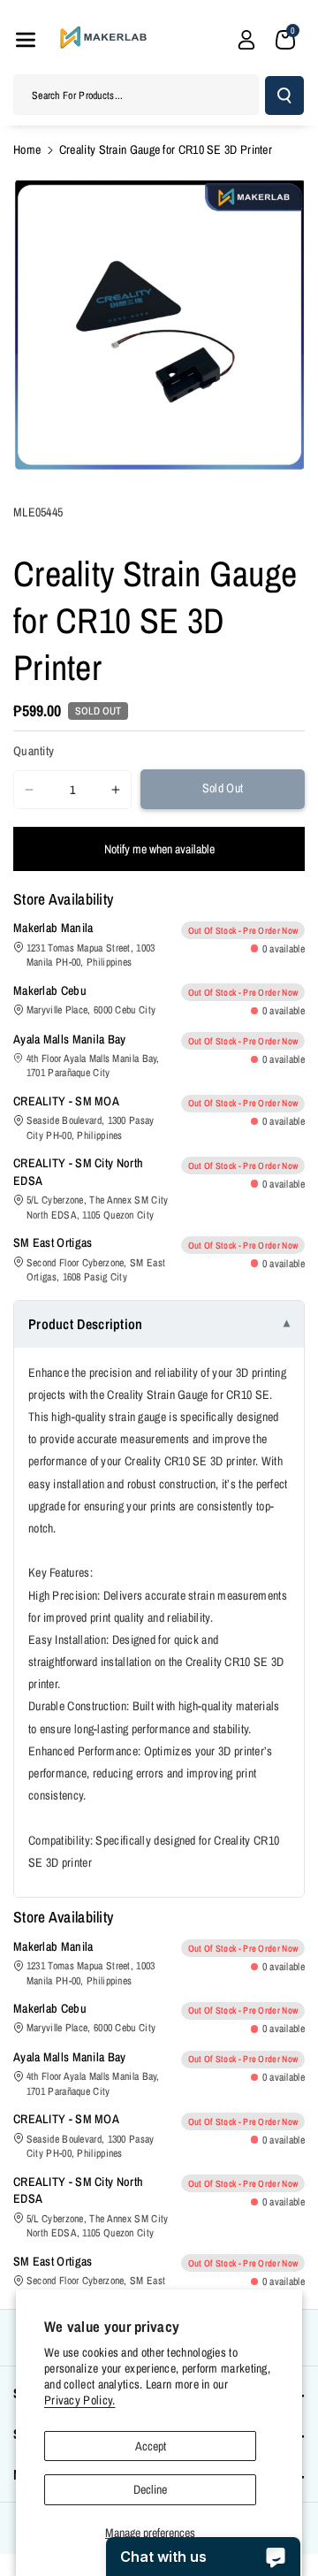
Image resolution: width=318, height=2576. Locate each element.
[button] (26, 40)
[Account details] (246, 40)
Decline (150, 2489)
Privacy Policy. (80, 2400)
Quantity (34, 751)
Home (27, 149)
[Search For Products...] (284, 96)
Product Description (86, 1324)
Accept (151, 2446)
